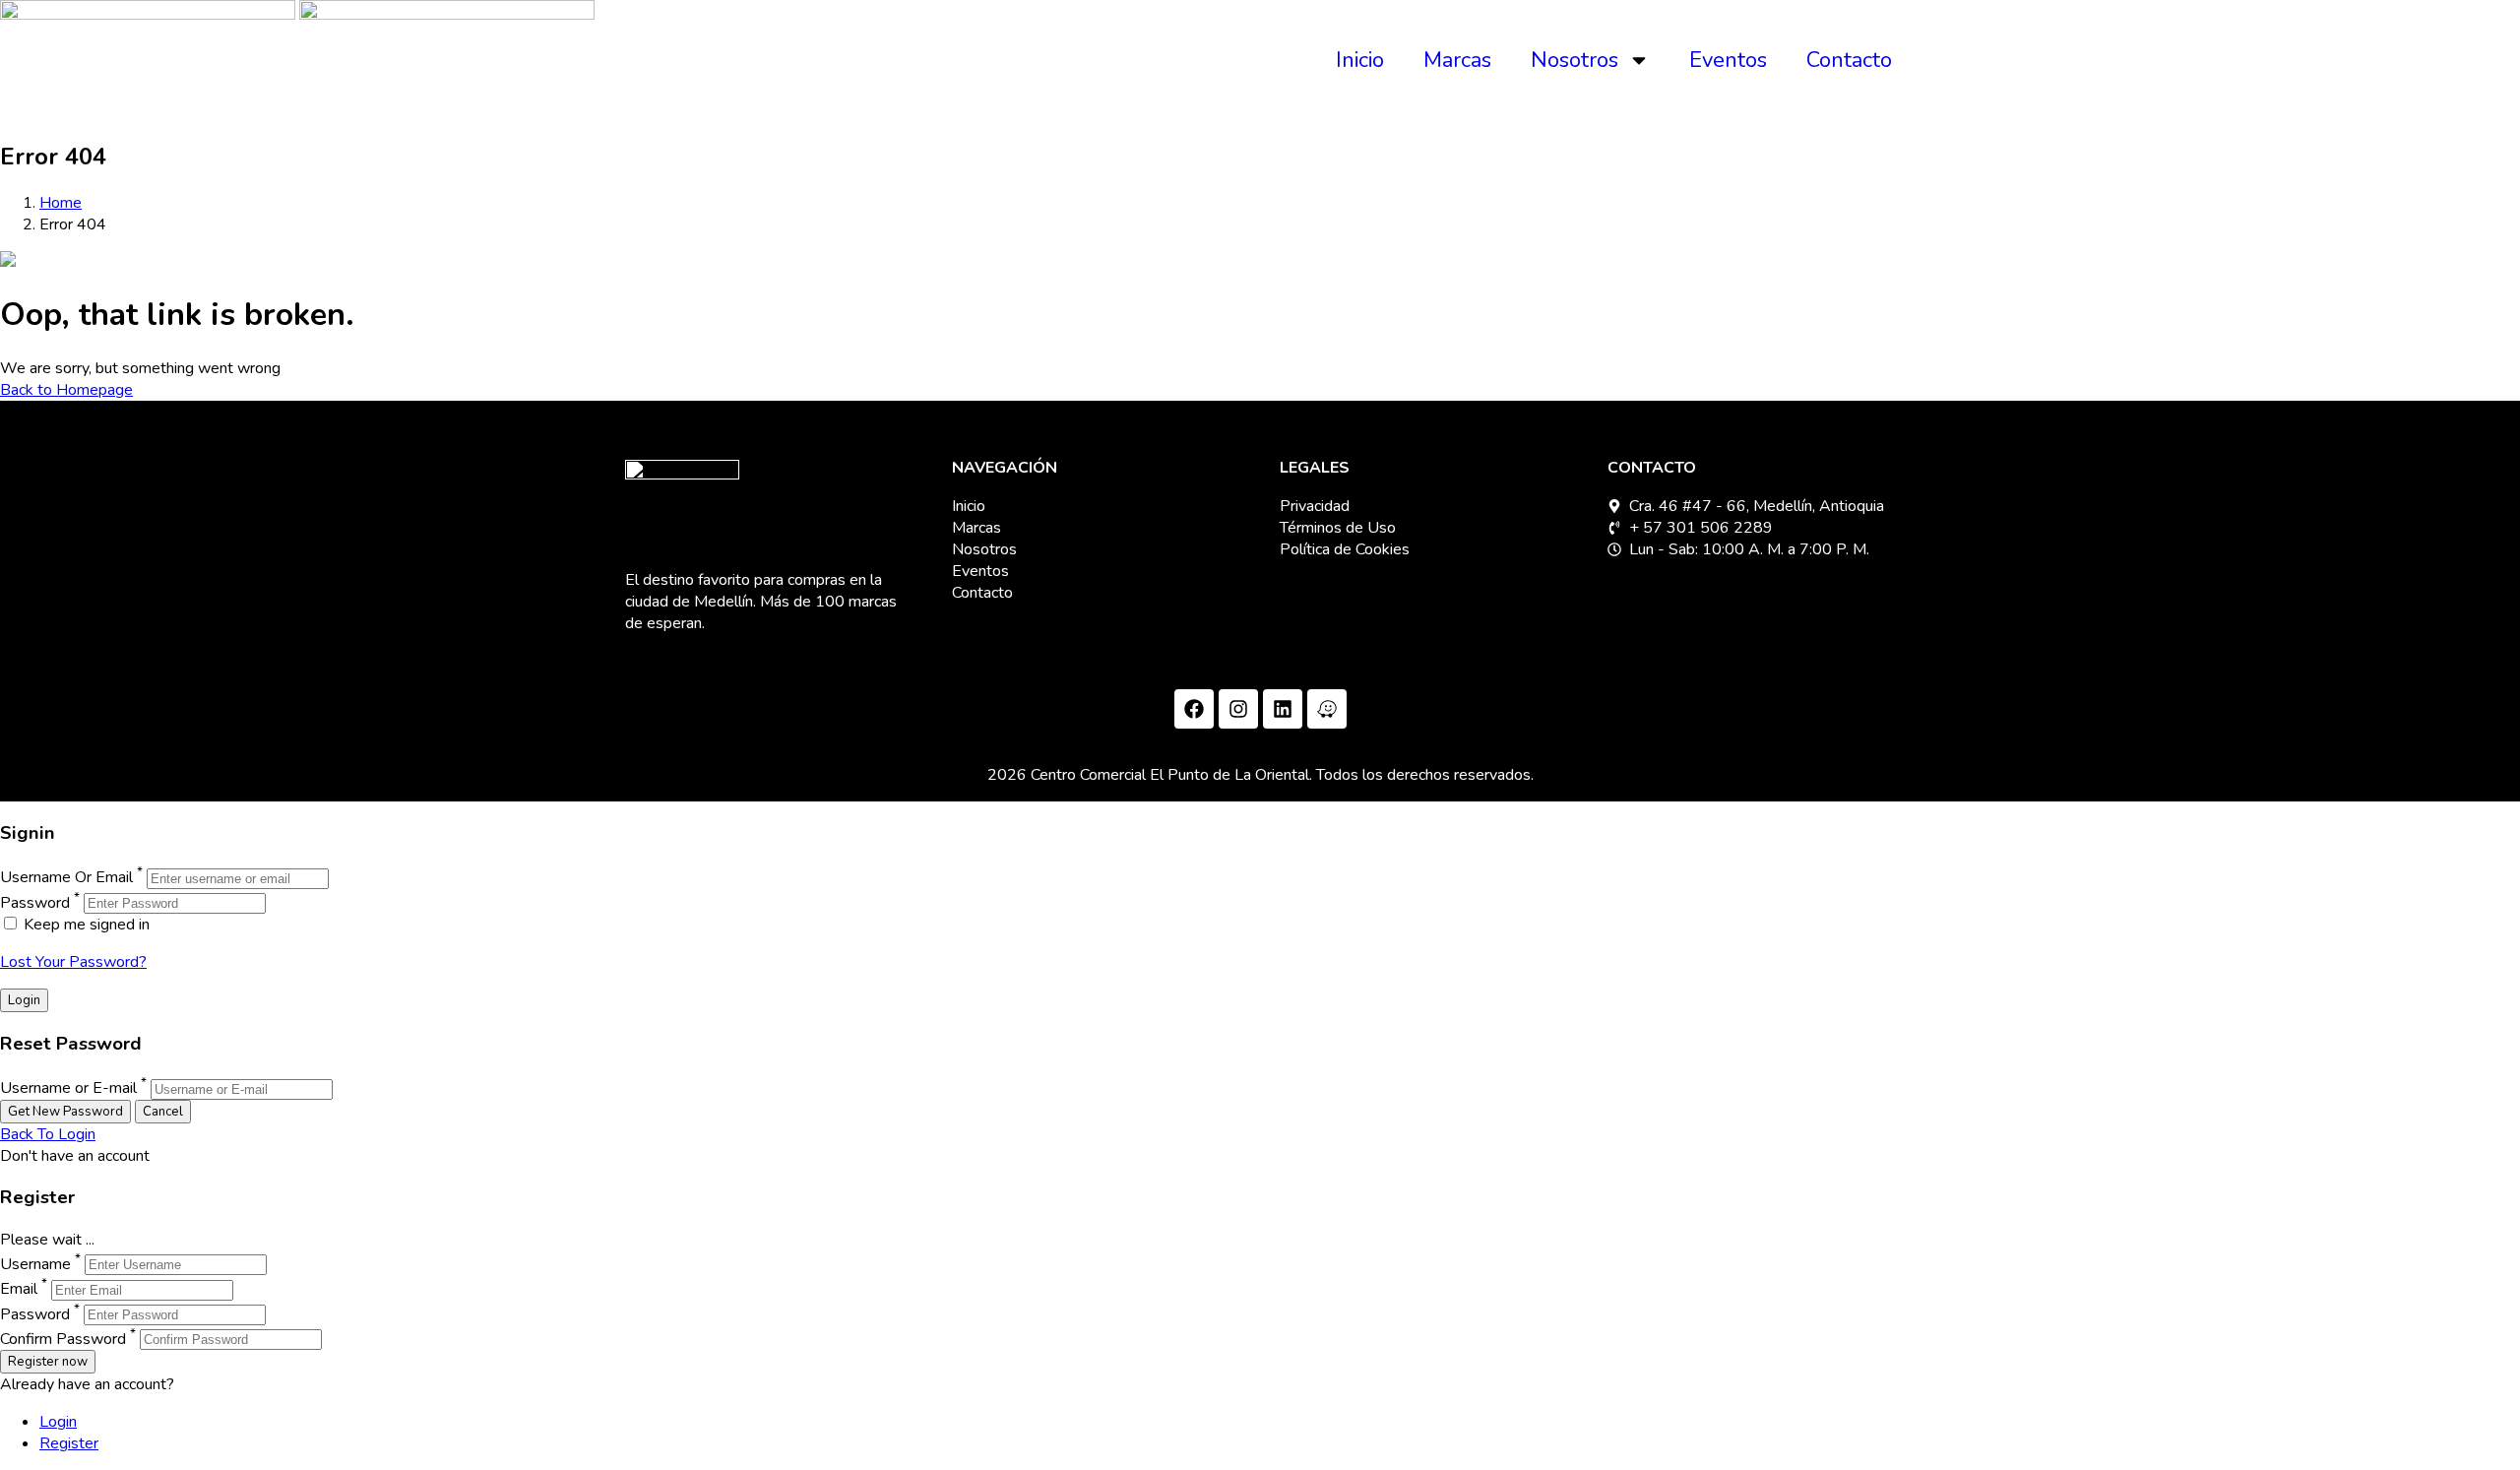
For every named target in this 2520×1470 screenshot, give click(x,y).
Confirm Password (63, 1339)
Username (35, 1264)
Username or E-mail (68, 1089)
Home (61, 203)
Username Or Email (66, 878)
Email (19, 1290)
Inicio (1360, 60)
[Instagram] (1238, 709)
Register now (48, 1362)
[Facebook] (1194, 709)
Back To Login (48, 1134)
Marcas (1457, 60)
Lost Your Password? (73, 962)
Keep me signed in (85, 925)
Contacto (1849, 60)
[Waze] (1327, 709)
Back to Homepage (66, 390)
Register (69, 1443)
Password (35, 903)
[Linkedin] (1283, 709)
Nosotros (1575, 60)
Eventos (1728, 60)
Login (58, 1422)
